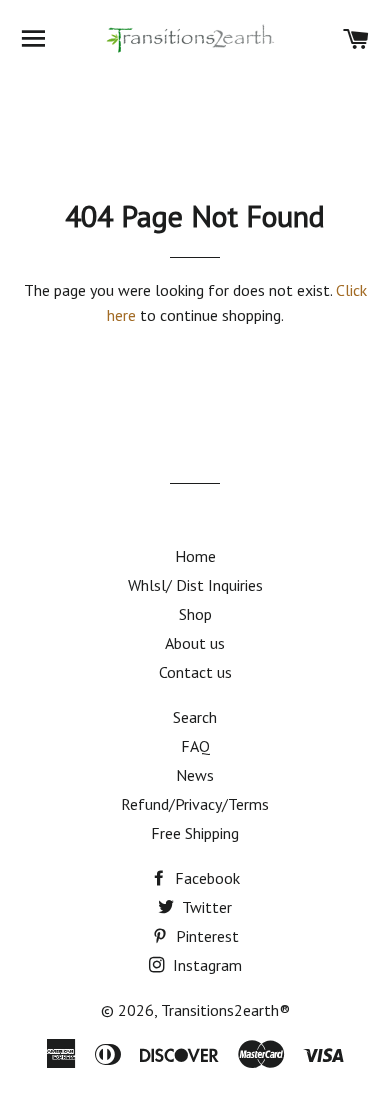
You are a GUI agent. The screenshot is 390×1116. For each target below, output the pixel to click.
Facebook (205, 878)
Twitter (205, 907)
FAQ (195, 746)
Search (195, 717)
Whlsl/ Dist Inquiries (195, 585)
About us (195, 643)
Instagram (205, 965)
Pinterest (205, 936)
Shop (195, 614)
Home (195, 556)
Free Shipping (195, 833)
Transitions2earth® (225, 1010)
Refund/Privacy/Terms (195, 804)
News (195, 775)
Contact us (195, 672)
